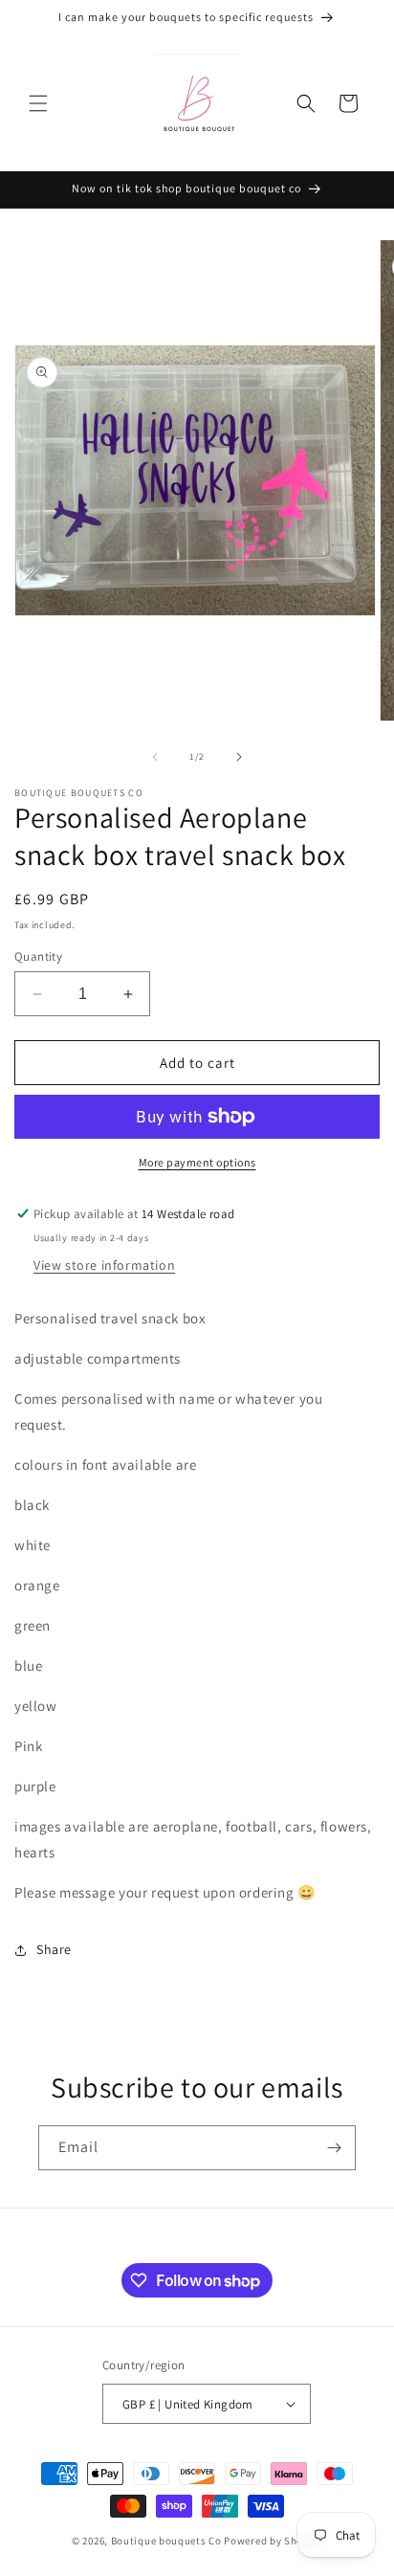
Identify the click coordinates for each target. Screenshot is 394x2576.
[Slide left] (155, 757)
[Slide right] (239, 757)
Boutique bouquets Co (166, 2541)
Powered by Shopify (273, 2541)
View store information (104, 1265)
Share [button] (54, 1949)
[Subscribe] (334, 2148)
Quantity (38, 956)
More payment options (197, 1162)
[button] (38, 103)
